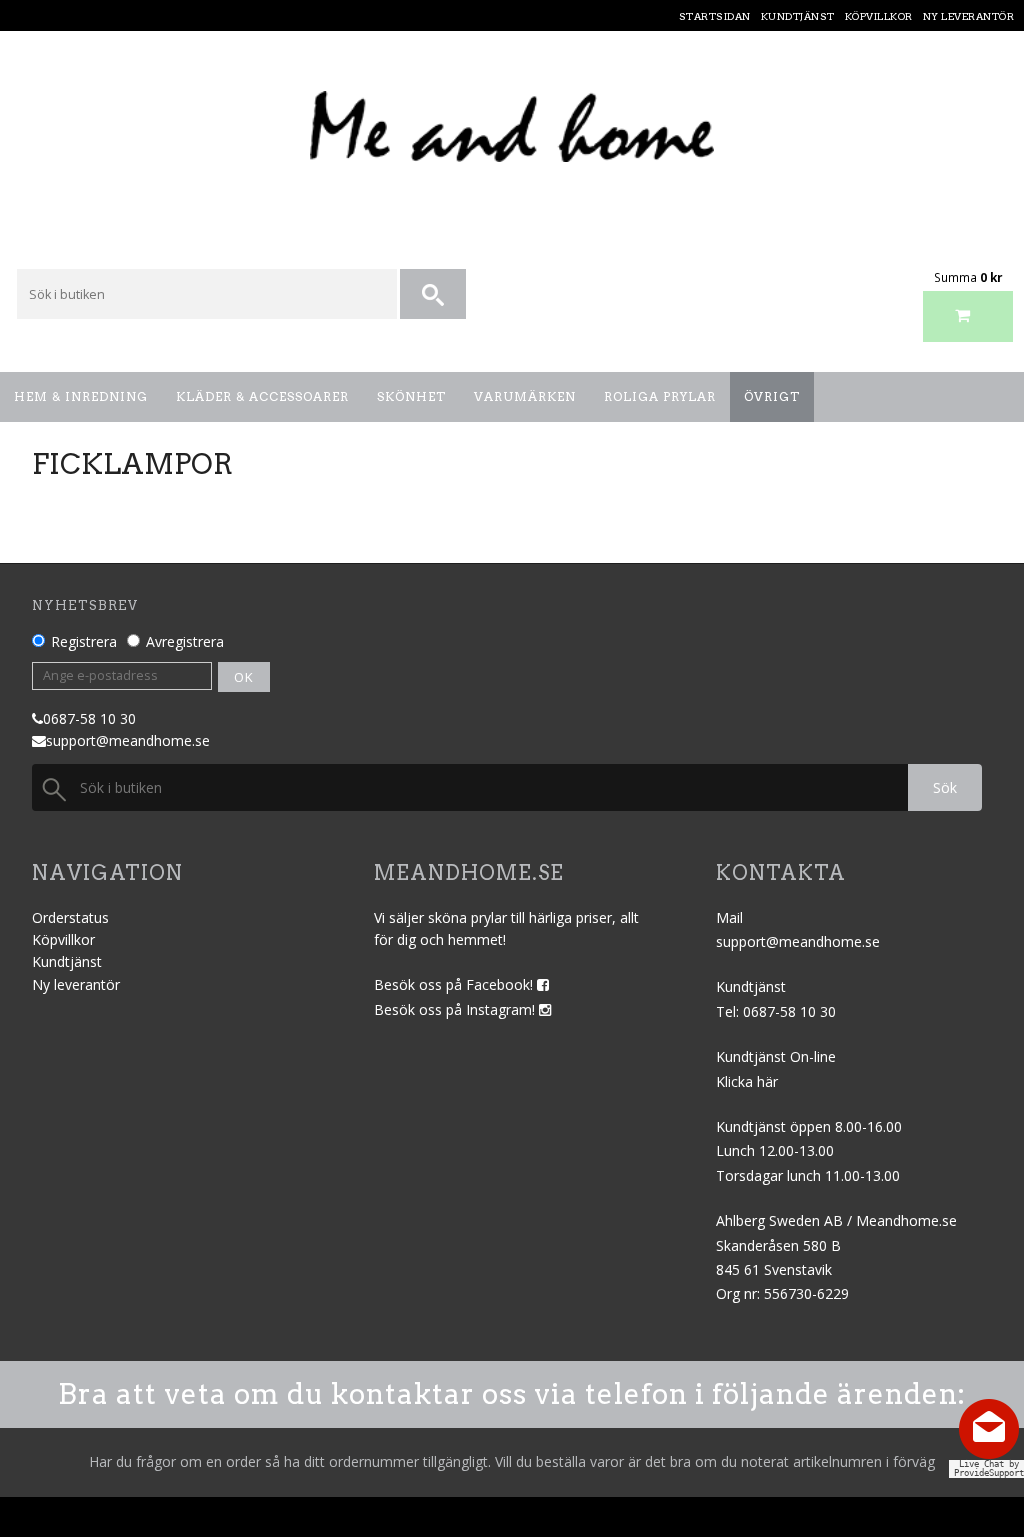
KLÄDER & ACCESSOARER (262, 396)
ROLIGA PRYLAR (660, 396)
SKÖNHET (411, 396)
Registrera (84, 641)
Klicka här (747, 1081)
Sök (945, 787)
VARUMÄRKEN (525, 396)
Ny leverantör (76, 984)
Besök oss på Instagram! (456, 1009)
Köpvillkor (63, 939)
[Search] (434, 295)
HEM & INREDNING (81, 396)
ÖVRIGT (772, 396)
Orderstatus (70, 917)
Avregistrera (185, 641)
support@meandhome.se (128, 740)
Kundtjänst (67, 961)
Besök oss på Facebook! (455, 984)
